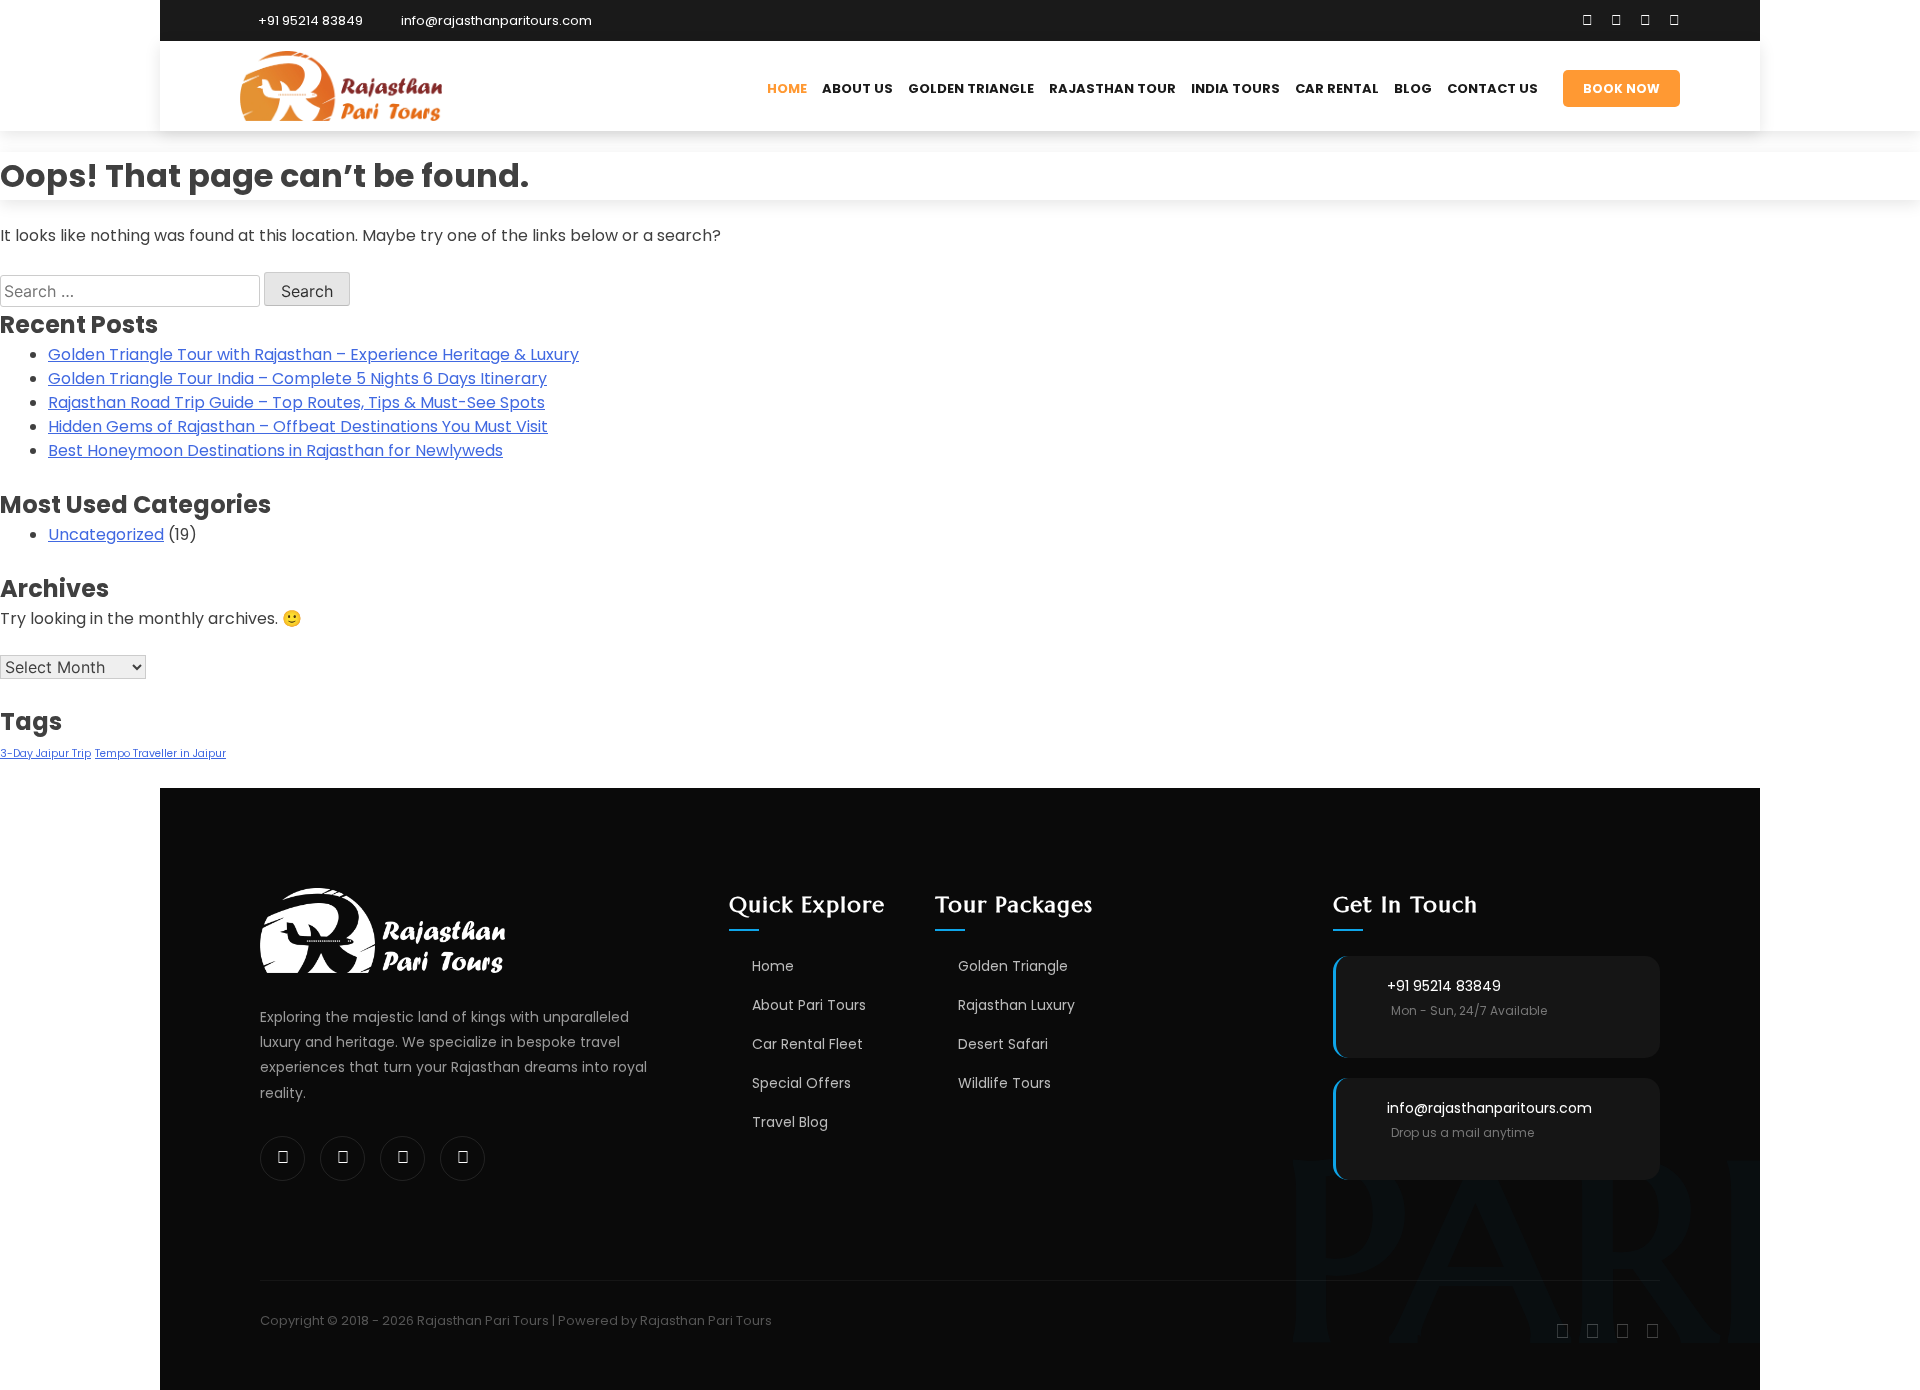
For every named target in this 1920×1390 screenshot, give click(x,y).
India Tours (1235, 88)
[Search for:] (132, 291)
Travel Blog (790, 1122)
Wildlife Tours (1004, 1083)
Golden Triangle (971, 88)
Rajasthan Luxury (1016, 1005)
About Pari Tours (809, 1005)
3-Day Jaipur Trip (45, 753)
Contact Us (1492, 88)
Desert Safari (1003, 1044)
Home (787, 88)
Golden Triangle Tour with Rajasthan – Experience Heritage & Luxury (313, 354)
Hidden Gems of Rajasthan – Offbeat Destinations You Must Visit (298, 426)
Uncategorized (106, 534)
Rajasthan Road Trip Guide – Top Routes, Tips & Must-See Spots (296, 402)
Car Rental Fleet (807, 1044)
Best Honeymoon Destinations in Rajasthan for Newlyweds (275, 450)
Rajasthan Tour (1112, 88)
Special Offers (801, 1083)
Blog (1413, 88)
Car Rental (1337, 88)
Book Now (1621, 88)
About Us (857, 88)
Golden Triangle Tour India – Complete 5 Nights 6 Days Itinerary (297, 378)
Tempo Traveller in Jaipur (160, 753)
